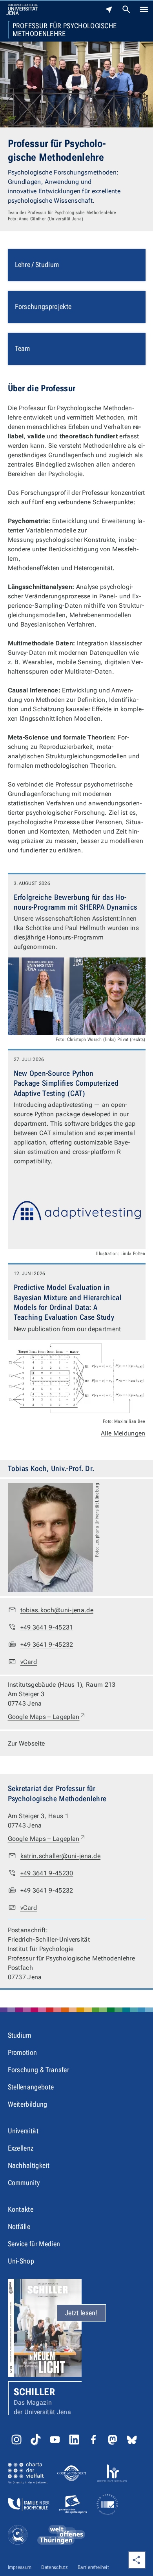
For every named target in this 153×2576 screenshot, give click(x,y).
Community (24, 2183)
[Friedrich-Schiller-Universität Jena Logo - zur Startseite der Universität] (22, 9)
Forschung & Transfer (38, 2070)
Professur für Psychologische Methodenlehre (65, 30)
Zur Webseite (26, 1743)
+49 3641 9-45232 (47, 1645)
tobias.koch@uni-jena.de (57, 1610)
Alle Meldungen (123, 1433)
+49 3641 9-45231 (47, 1627)
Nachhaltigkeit (29, 2165)
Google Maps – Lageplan (47, 1717)
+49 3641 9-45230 (47, 1873)
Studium (20, 2035)
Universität (23, 2131)
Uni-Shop (21, 2261)
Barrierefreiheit (93, 2567)
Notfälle (19, 2226)
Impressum (20, 2567)
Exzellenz (21, 2148)
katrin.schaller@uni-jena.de (61, 1856)
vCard (29, 1662)
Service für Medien (34, 2244)
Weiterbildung (28, 2104)
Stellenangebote (31, 2087)
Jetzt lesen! (81, 2313)
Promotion (23, 2052)
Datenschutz (55, 2567)
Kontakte (21, 2209)
